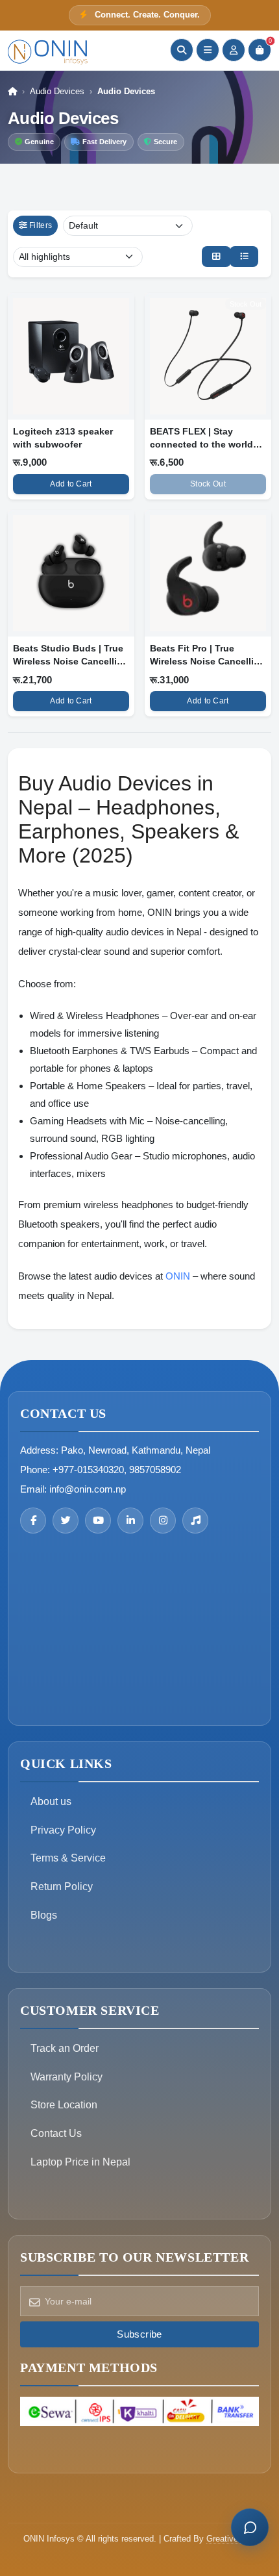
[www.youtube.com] (98, 1521)
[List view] (244, 257)
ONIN (178, 1276)
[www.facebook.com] (33, 1521)
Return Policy (62, 1887)
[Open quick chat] (250, 2527)
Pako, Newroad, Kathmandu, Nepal (136, 1450)
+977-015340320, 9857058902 (117, 1470)
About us (51, 1801)
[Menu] (208, 50)
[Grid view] (216, 257)
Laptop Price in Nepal (80, 2162)
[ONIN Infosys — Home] (48, 50)
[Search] (182, 50)
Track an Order (65, 2048)
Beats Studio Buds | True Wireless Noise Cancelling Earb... (71, 661)
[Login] (234, 50)
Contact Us (56, 2133)
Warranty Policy (67, 2077)
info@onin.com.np (88, 1489)
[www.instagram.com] (163, 1521)
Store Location (64, 2105)
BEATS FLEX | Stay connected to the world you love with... (201, 444)
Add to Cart (71, 484)
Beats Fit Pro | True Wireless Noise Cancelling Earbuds (208, 661)
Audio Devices (57, 91)
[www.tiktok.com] (195, 1521)
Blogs (44, 1915)
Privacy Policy (63, 1830)
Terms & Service (68, 1858)
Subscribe (139, 2334)
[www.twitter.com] (66, 1521)
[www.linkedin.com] (130, 1521)
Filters (41, 225)
